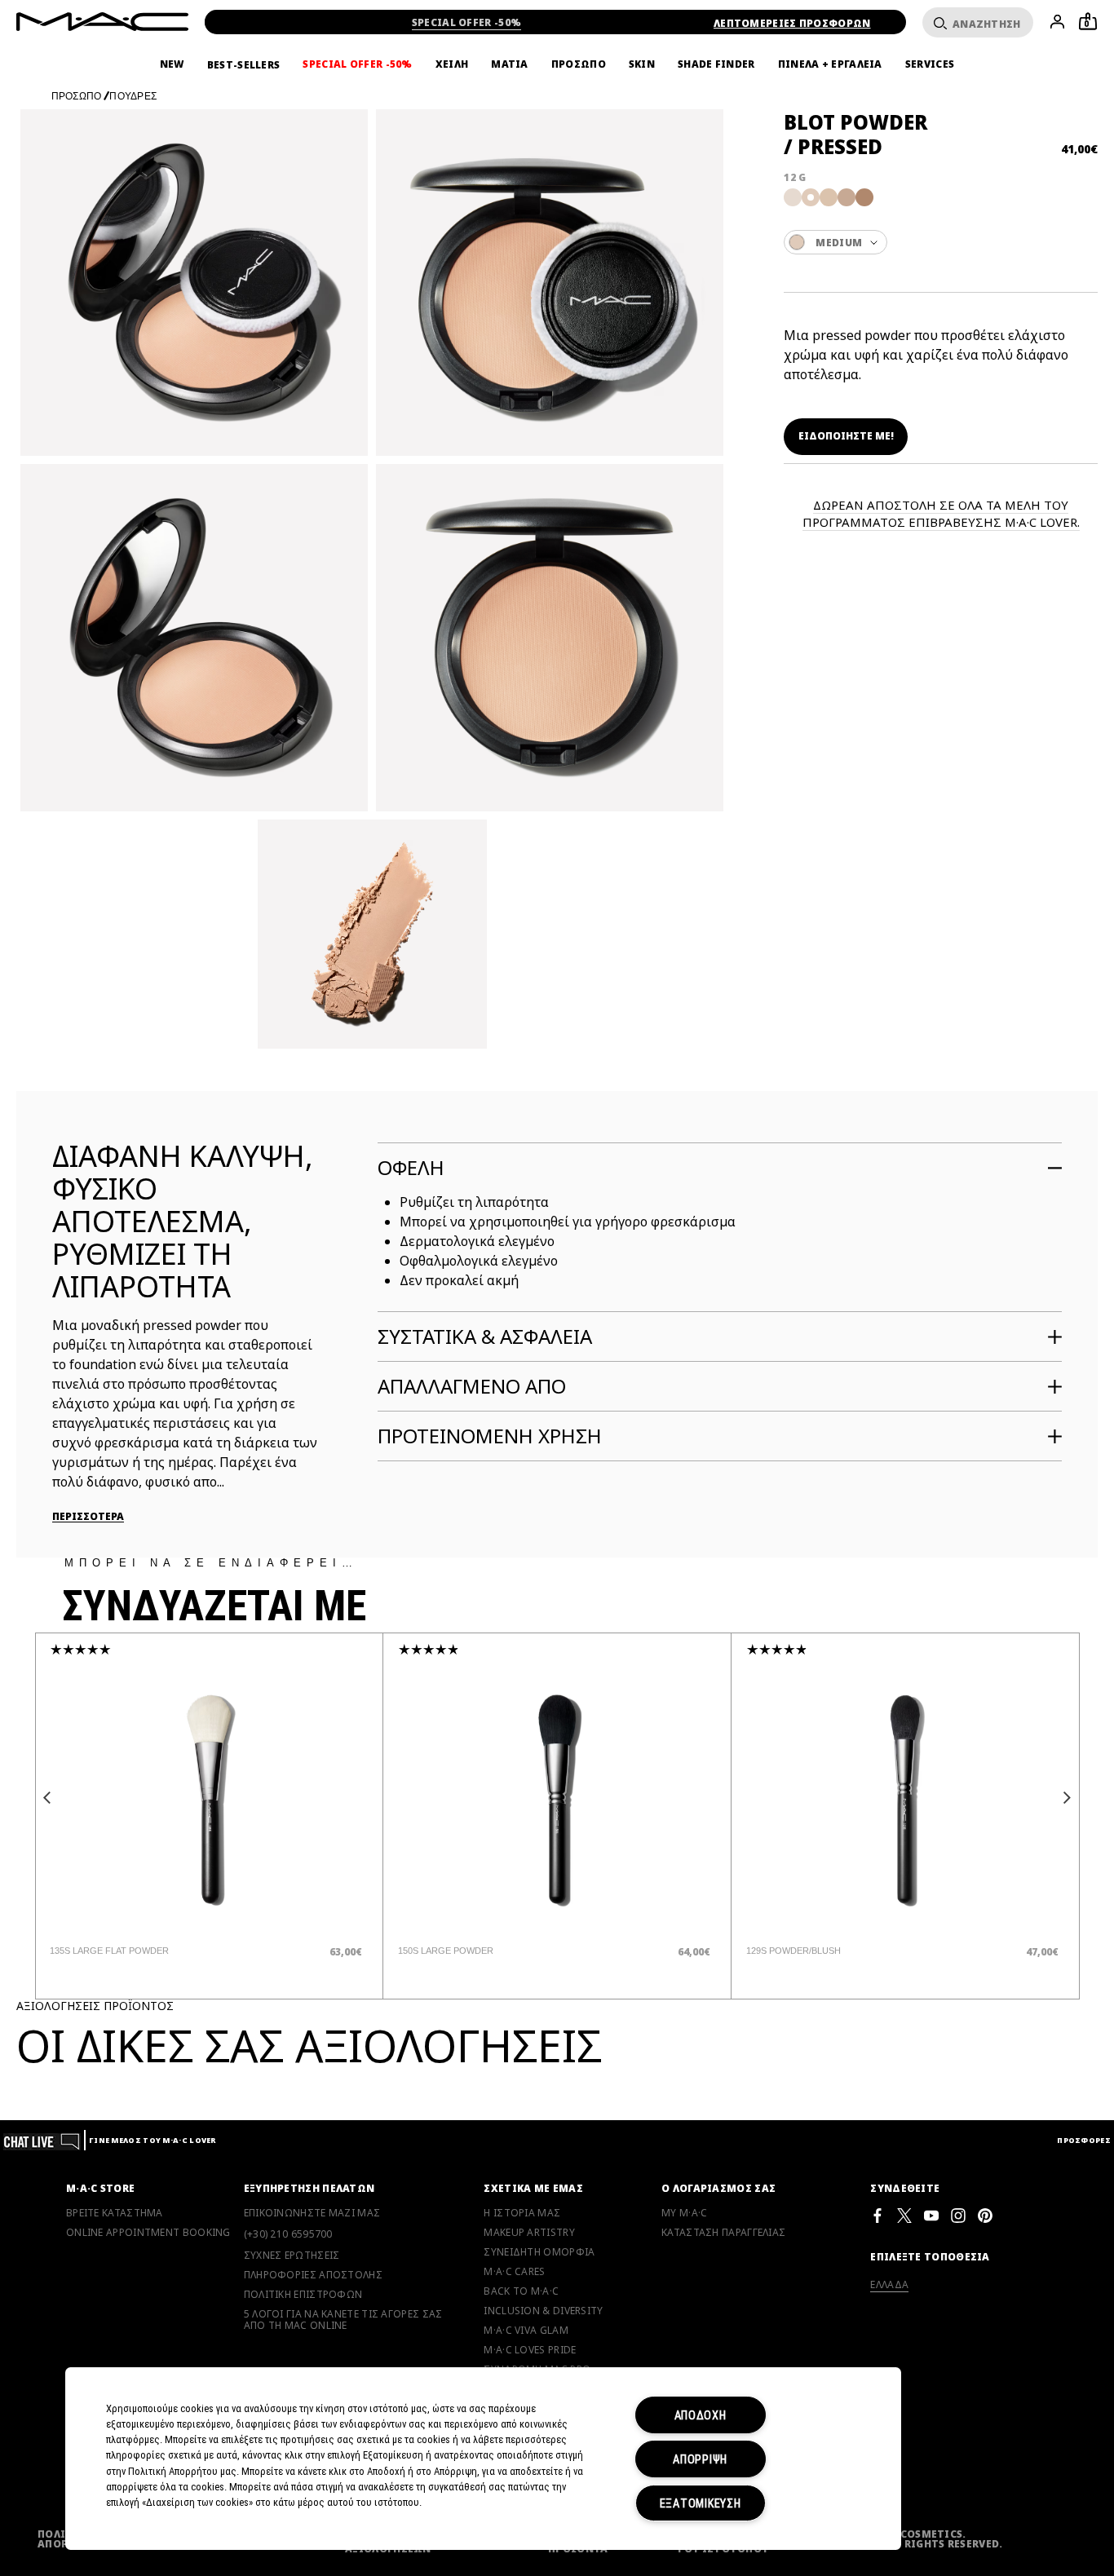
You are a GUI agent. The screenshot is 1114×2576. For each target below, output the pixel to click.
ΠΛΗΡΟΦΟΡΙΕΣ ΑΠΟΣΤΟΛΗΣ (313, 2275)
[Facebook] (877, 2215)
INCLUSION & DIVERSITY (543, 2311)
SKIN (642, 64)
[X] (904, 2215)
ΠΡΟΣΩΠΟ (579, 64)
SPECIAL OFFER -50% (466, 22)
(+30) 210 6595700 (288, 2234)
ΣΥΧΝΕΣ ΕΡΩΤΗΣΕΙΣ (292, 2256)
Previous (47, 1798)
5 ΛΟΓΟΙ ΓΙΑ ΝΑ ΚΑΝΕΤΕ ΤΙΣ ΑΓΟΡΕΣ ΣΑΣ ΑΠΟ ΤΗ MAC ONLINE (343, 2320)
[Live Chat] (42, 2140)
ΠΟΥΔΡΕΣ (133, 96)
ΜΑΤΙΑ (510, 64)
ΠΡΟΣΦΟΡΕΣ (1084, 2140)
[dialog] (145, 1951)
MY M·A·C (684, 2213)
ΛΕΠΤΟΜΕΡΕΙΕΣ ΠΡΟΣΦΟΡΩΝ (792, 23)
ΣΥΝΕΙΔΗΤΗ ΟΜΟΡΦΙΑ (539, 2252)
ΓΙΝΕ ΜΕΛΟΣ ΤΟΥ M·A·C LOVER (153, 2140)
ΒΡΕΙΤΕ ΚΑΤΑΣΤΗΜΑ (115, 2213)
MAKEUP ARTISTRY (529, 2233)
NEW (172, 64)
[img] (209, 1799)
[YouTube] (931, 2215)
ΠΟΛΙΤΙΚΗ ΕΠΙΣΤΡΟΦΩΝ (303, 2295)
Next (1068, 1798)
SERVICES (930, 64)
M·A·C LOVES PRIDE (530, 2350)
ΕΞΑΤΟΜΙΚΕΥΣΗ (701, 2503)
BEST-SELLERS (244, 65)
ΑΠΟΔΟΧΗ (701, 2415)
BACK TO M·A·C (521, 2291)
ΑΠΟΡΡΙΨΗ (700, 2459)
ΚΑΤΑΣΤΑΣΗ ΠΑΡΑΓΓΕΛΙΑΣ (723, 2233)
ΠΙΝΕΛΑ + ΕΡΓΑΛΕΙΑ (830, 64)
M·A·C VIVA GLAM (526, 2331)
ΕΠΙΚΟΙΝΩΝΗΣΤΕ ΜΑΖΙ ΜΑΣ (312, 2213)
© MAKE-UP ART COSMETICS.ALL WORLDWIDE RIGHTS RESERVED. (907, 2539)
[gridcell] (793, 197)
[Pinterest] (985, 2215)
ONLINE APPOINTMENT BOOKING (148, 2233)
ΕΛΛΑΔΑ (889, 2284)
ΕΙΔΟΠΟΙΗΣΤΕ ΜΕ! (846, 436)
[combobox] (941, 242)
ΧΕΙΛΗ (452, 64)
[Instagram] (958, 2215)
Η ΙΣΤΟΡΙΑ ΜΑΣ (522, 2213)
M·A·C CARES (514, 2272)
